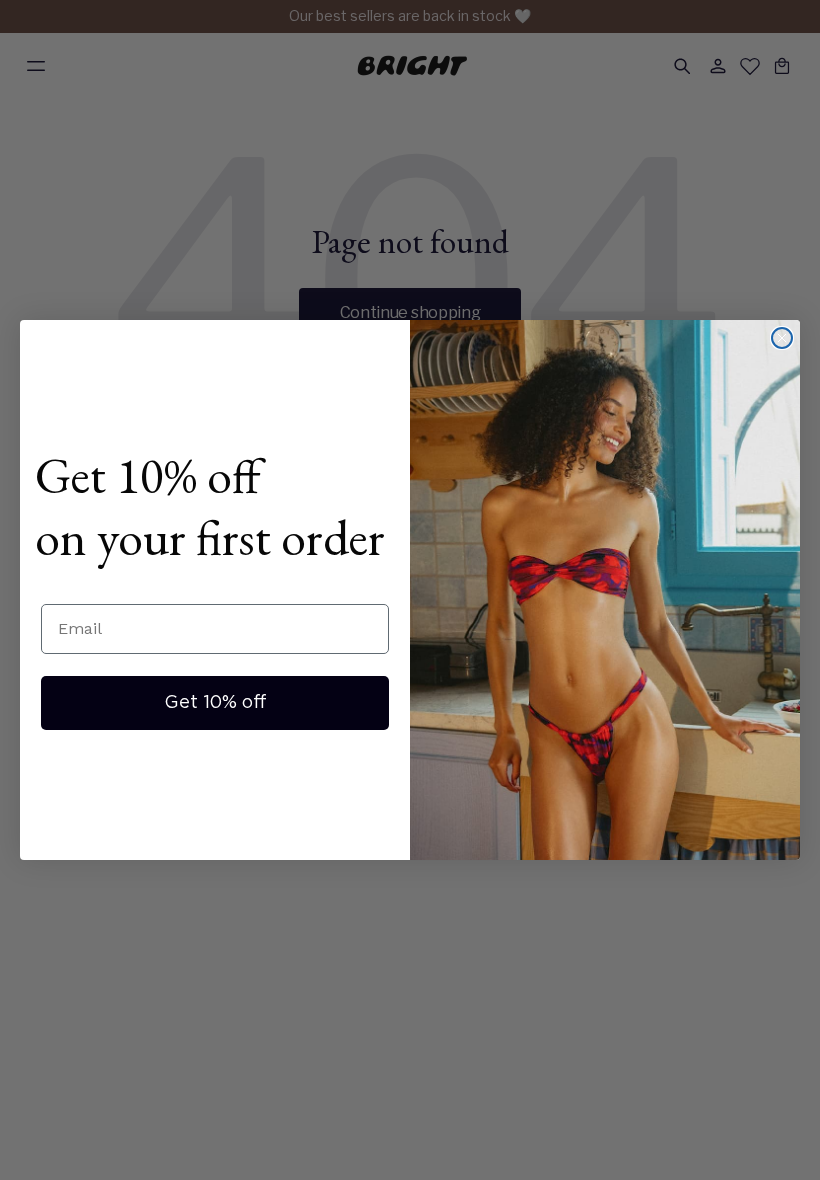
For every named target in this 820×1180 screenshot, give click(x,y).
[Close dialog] (782, 338)
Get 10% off (215, 703)
